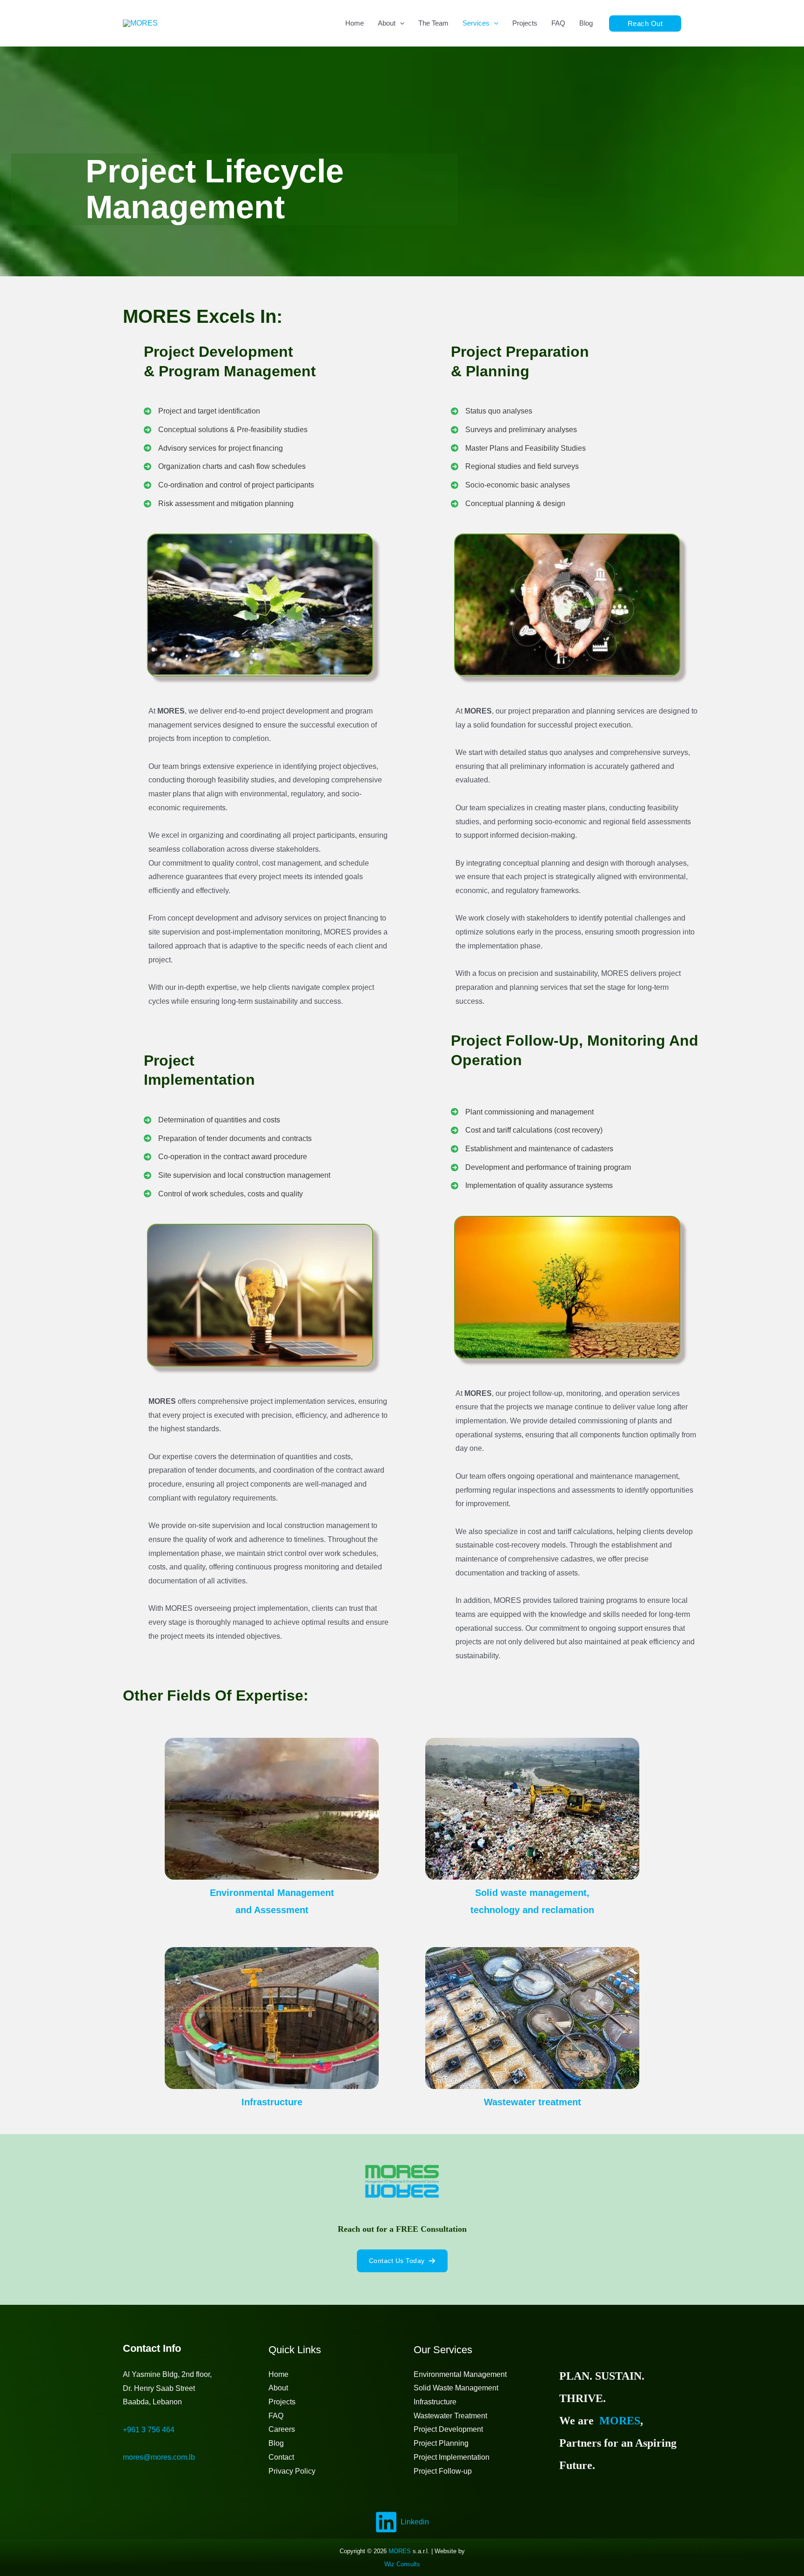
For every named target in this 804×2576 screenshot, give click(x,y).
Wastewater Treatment (450, 2416)
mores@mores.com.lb (159, 2457)
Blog (276, 2443)
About (278, 2388)
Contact (281, 2457)
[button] (645, 23)
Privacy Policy (292, 2471)
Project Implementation (452, 2457)
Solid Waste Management (456, 2388)
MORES (620, 2421)
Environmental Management (460, 2374)
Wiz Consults (402, 2564)
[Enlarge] (361, 546)
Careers (282, 2429)
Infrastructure (435, 2402)
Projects (282, 2402)
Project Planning (441, 2443)
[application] (400, 23)
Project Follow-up (443, 2471)
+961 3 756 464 (149, 2430)
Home (278, 2374)
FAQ (276, 2416)
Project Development (448, 2429)
